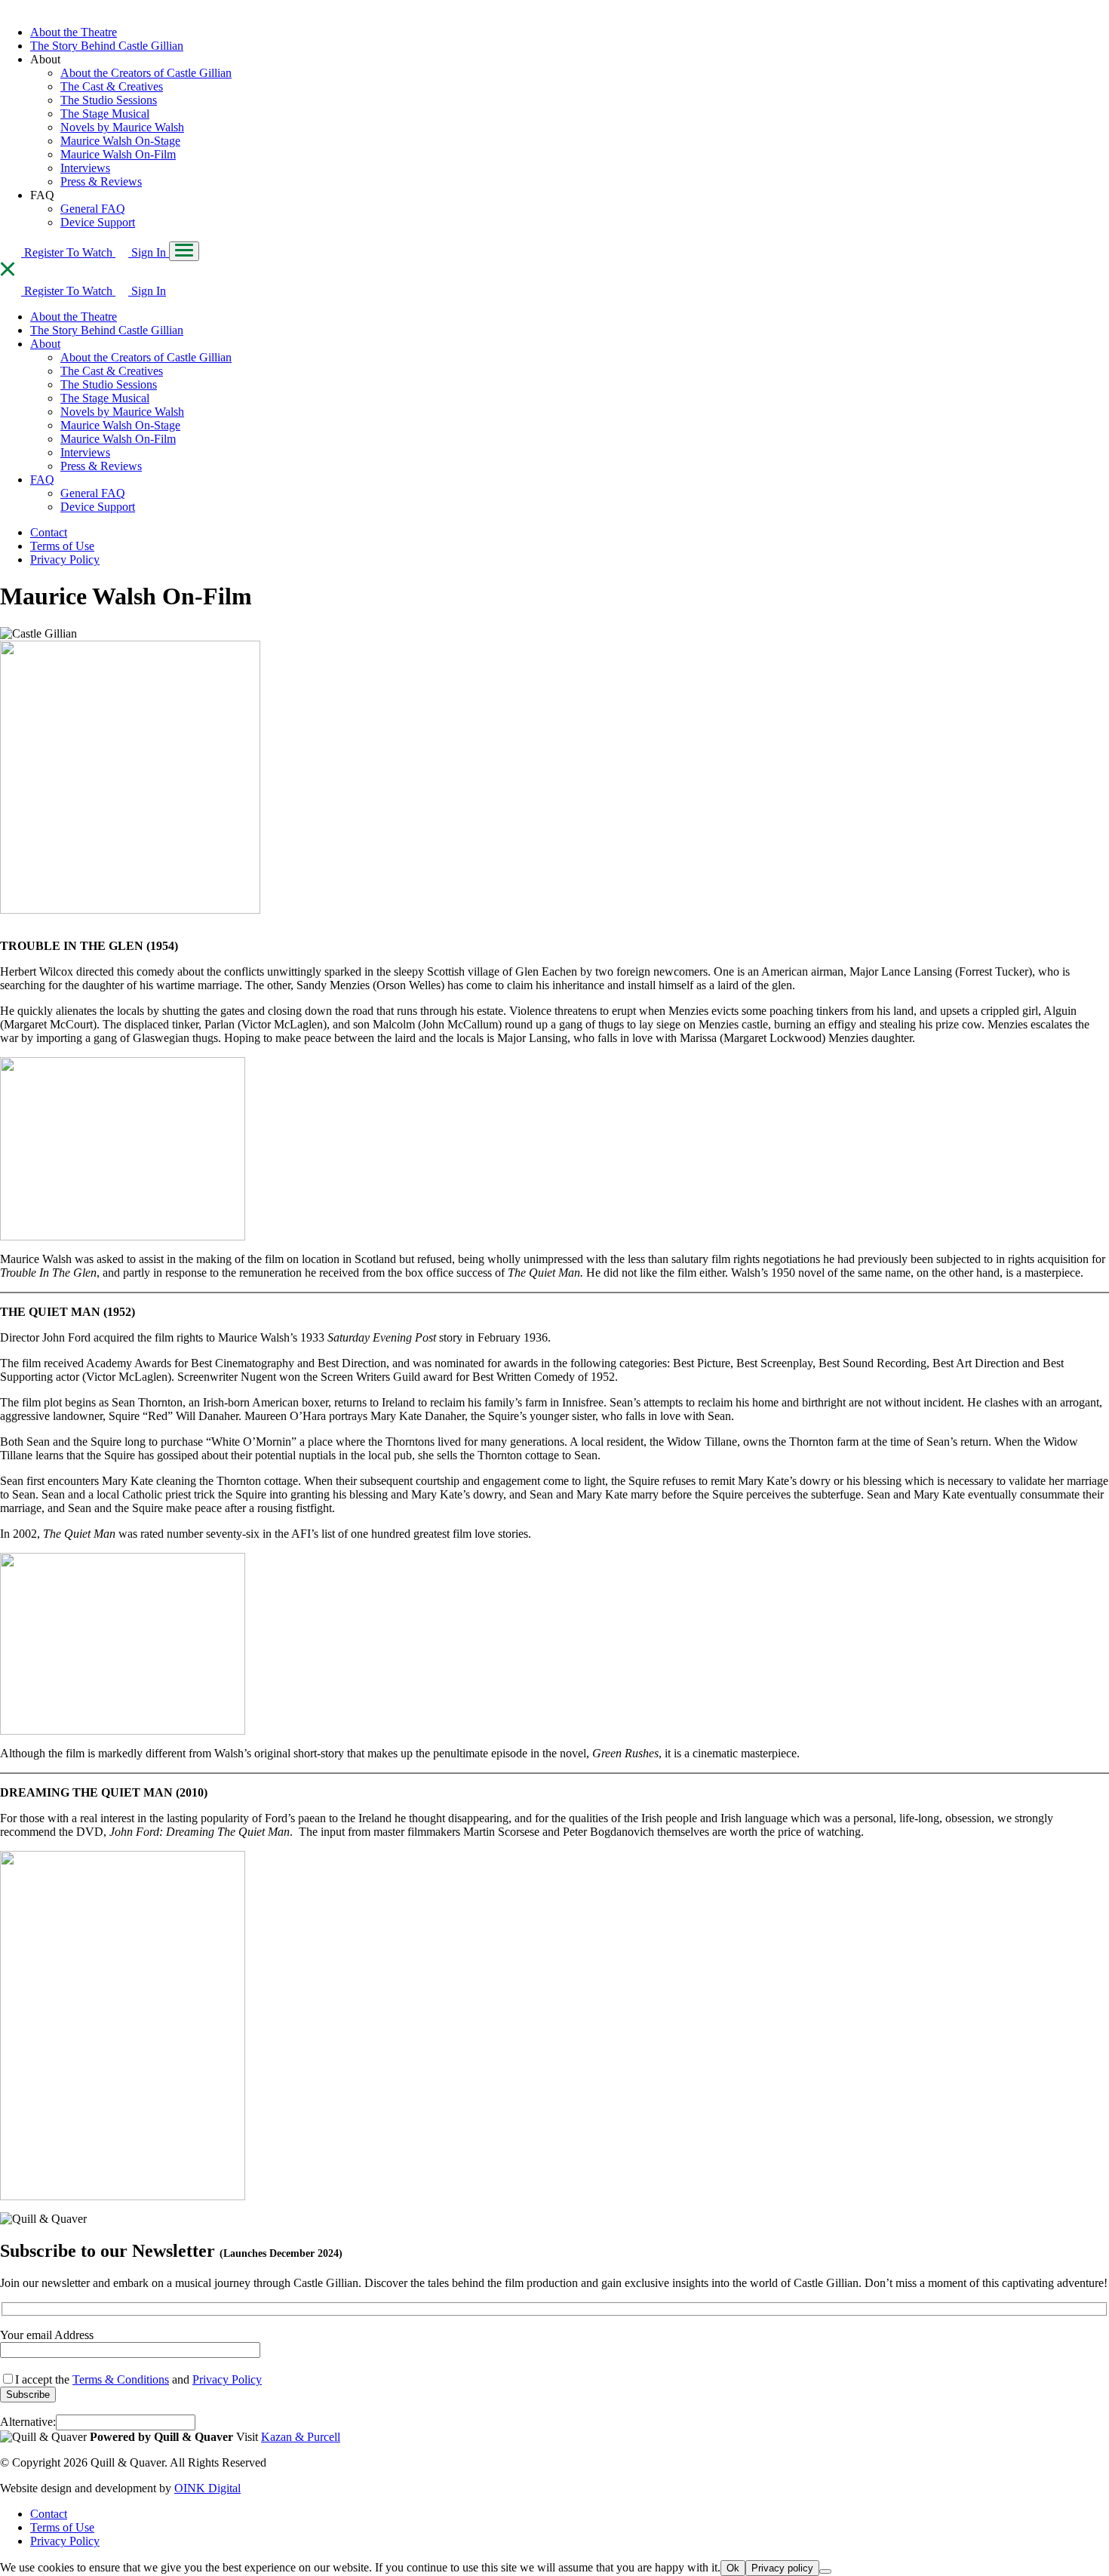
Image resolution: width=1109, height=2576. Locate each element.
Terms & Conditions (121, 2379)
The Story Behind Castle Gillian (107, 46)
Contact (49, 532)
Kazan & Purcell (301, 2437)
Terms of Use (62, 546)
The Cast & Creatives (112, 86)
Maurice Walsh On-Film (118, 154)
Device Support (98, 222)
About (45, 344)
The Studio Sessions (109, 100)
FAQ (42, 480)
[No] (825, 2571)
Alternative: (28, 2422)
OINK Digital (207, 2488)
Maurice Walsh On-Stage (120, 141)
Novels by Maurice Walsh (122, 127)
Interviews (85, 168)
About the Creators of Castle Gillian (146, 73)
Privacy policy (782, 2568)
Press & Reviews (101, 181)
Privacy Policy (65, 559)
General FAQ (93, 209)
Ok (733, 2568)
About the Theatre (74, 32)
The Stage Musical (105, 114)
